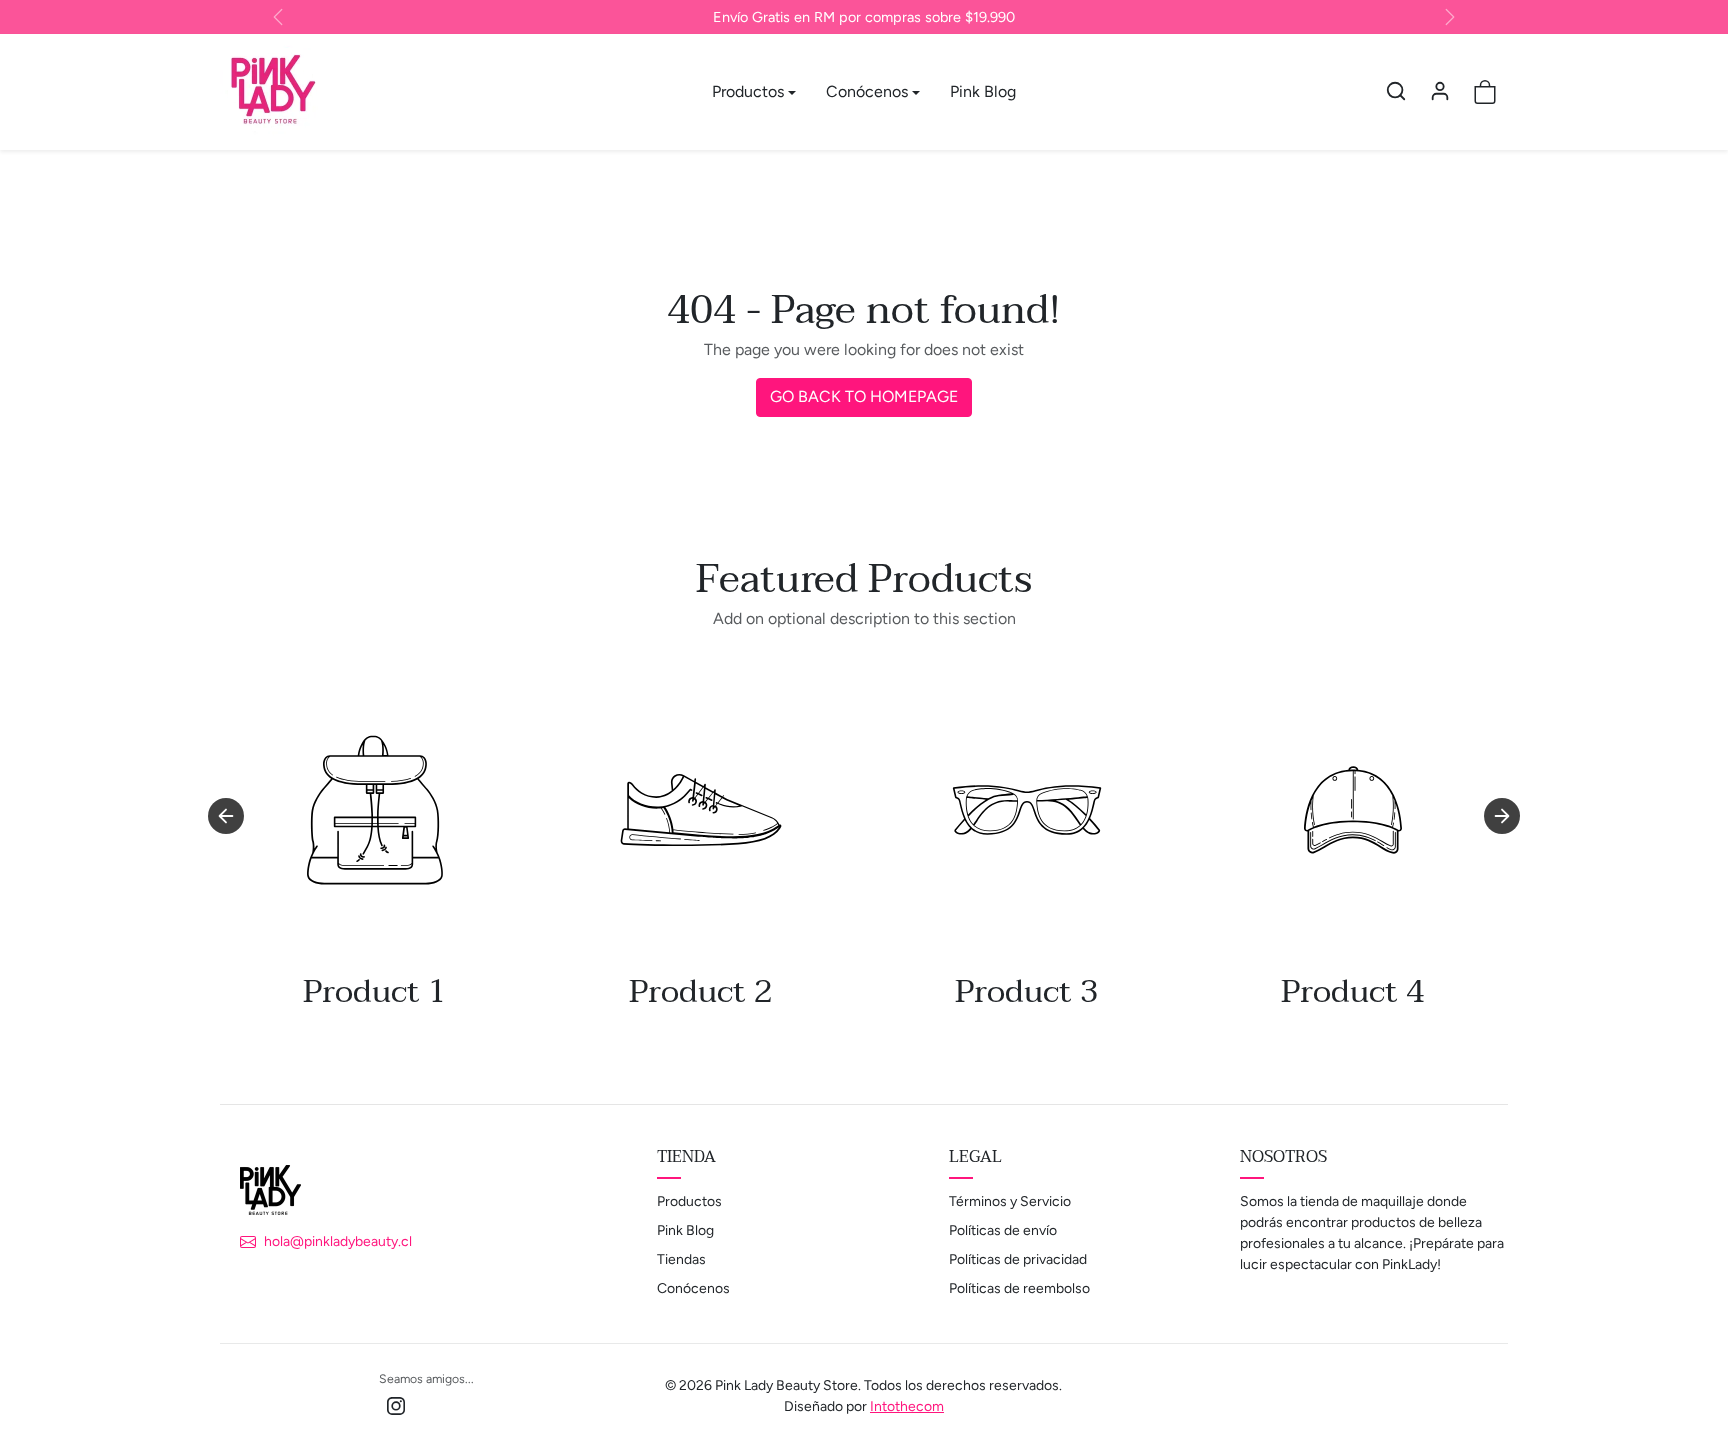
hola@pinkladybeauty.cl (338, 1241)
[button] (1396, 91)
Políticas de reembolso (1019, 1288)
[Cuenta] (1440, 91)
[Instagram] (396, 1405)
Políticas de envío (1003, 1230)
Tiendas (681, 1259)
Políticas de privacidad (1018, 1259)
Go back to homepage (864, 396)
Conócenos (693, 1288)
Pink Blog (983, 91)
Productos (689, 1201)
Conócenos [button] (867, 91)
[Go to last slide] (226, 816)
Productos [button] (748, 91)
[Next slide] (1502, 816)
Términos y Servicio (1010, 1201)
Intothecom (907, 1406)
